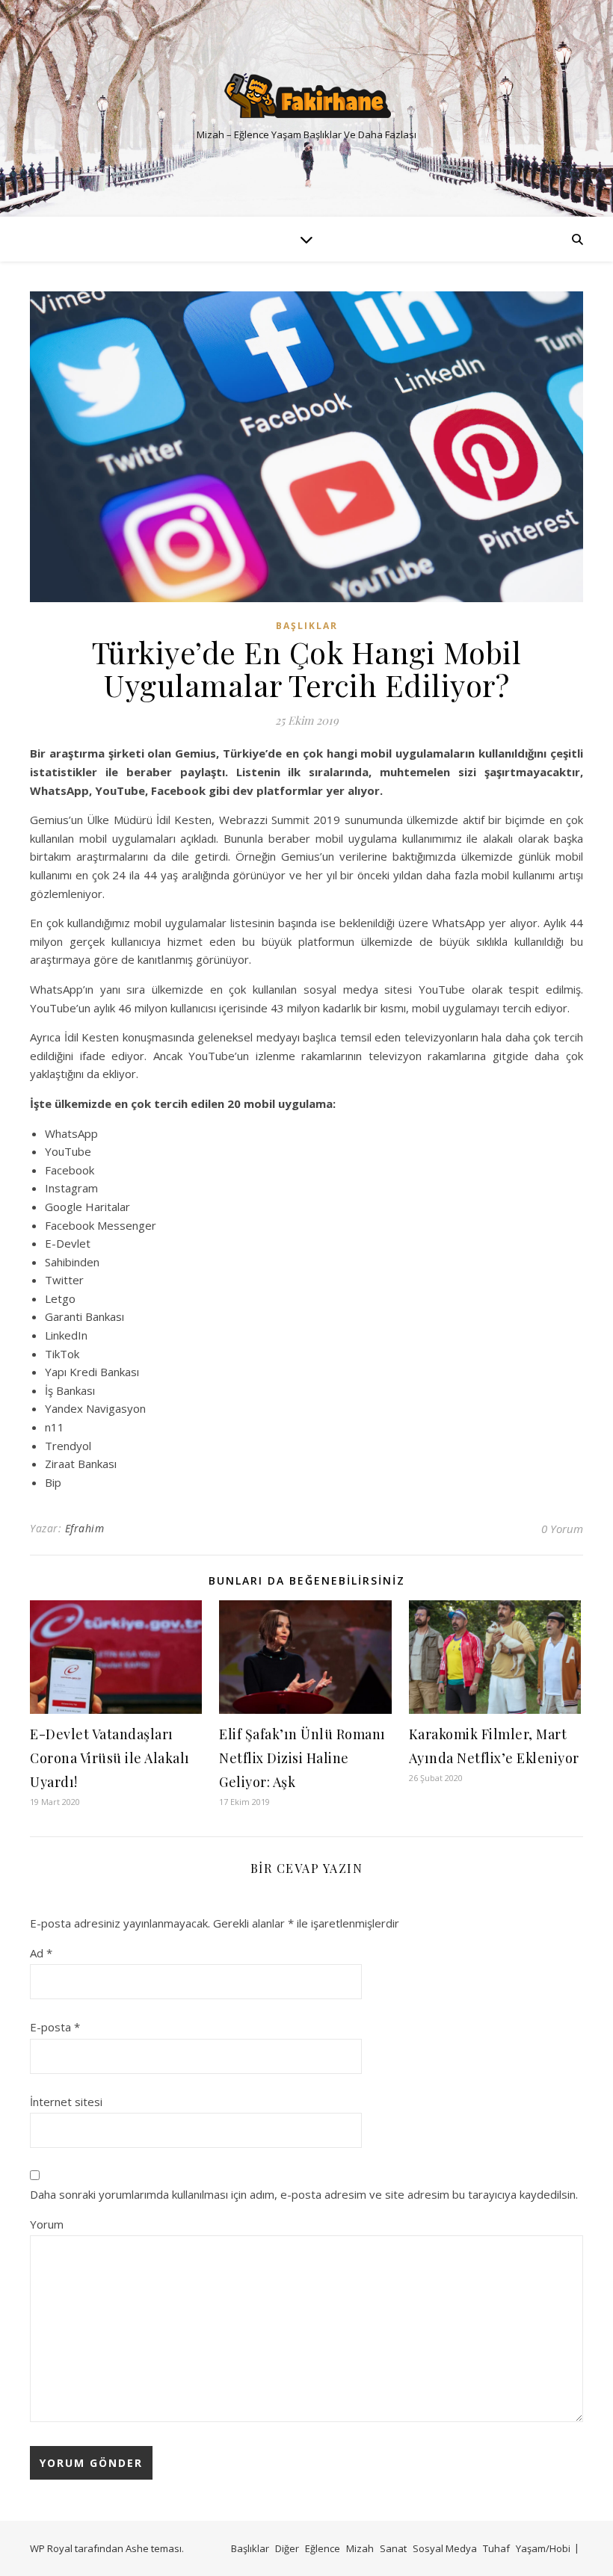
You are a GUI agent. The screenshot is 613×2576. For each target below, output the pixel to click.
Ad (41, 1953)
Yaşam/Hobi (543, 2548)
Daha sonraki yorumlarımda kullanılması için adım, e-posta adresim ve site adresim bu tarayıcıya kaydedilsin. (304, 2194)
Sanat (393, 2548)
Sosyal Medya (445, 2548)
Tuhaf (496, 2548)
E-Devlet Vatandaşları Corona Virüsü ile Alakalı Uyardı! (110, 1758)
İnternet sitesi (66, 2102)
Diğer (287, 2548)
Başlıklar (307, 626)
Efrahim (85, 1528)
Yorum (47, 2224)
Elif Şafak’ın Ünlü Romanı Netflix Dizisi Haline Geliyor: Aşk (302, 1758)
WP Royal (51, 2548)
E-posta (55, 2027)
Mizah (360, 2548)
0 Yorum (562, 1529)
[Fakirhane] (306, 96)
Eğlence (323, 2548)
